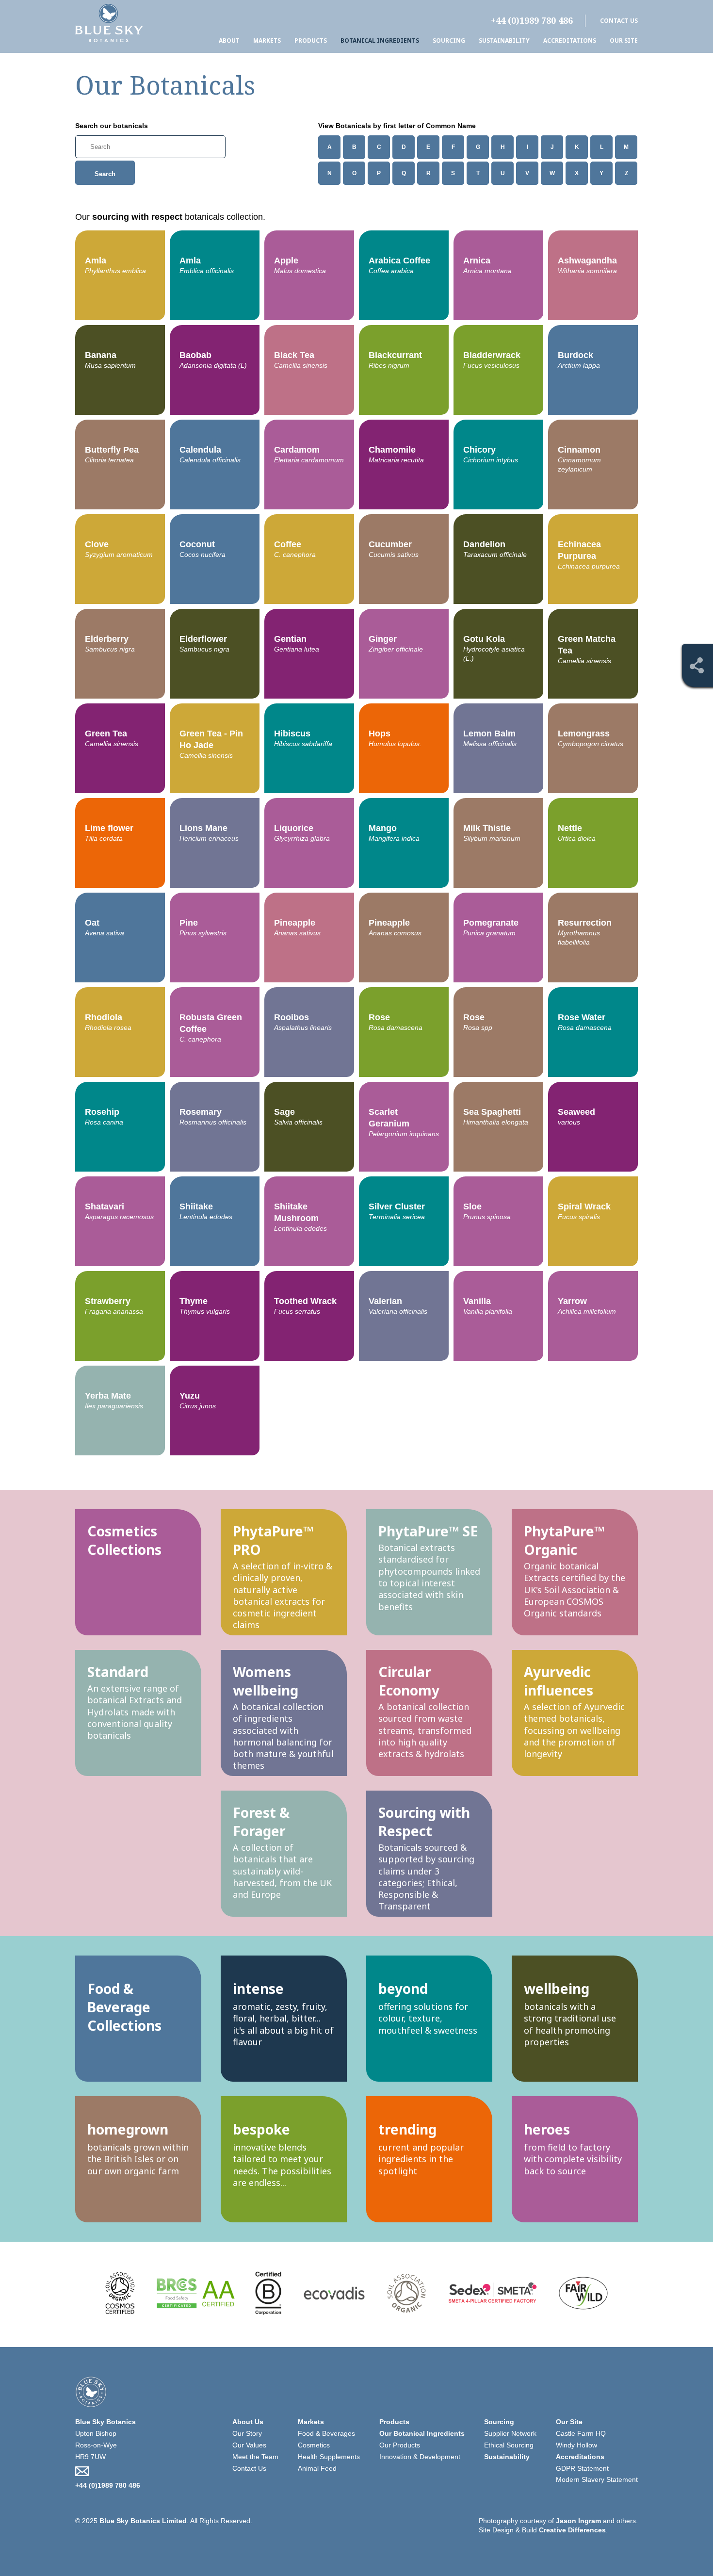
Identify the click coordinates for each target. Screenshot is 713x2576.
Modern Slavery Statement (597, 2479)
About (229, 41)
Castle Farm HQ (581, 2433)
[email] (109, 2471)
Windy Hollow (576, 2445)
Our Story (247, 2433)
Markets (267, 41)
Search (105, 174)
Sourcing (449, 41)
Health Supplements (329, 2457)
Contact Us (619, 21)
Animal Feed (317, 2468)
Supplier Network (510, 2433)
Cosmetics (314, 2445)
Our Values (249, 2445)
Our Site (624, 41)
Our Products (400, 2445)
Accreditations (570, 41)
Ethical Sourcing (509, 2445)
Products (311, 41)
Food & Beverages (326, 2433)
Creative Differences (572, 2530)
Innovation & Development (420, 2457)
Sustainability (504, 41)
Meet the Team (255, 2457)
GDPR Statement (582, 2468)
